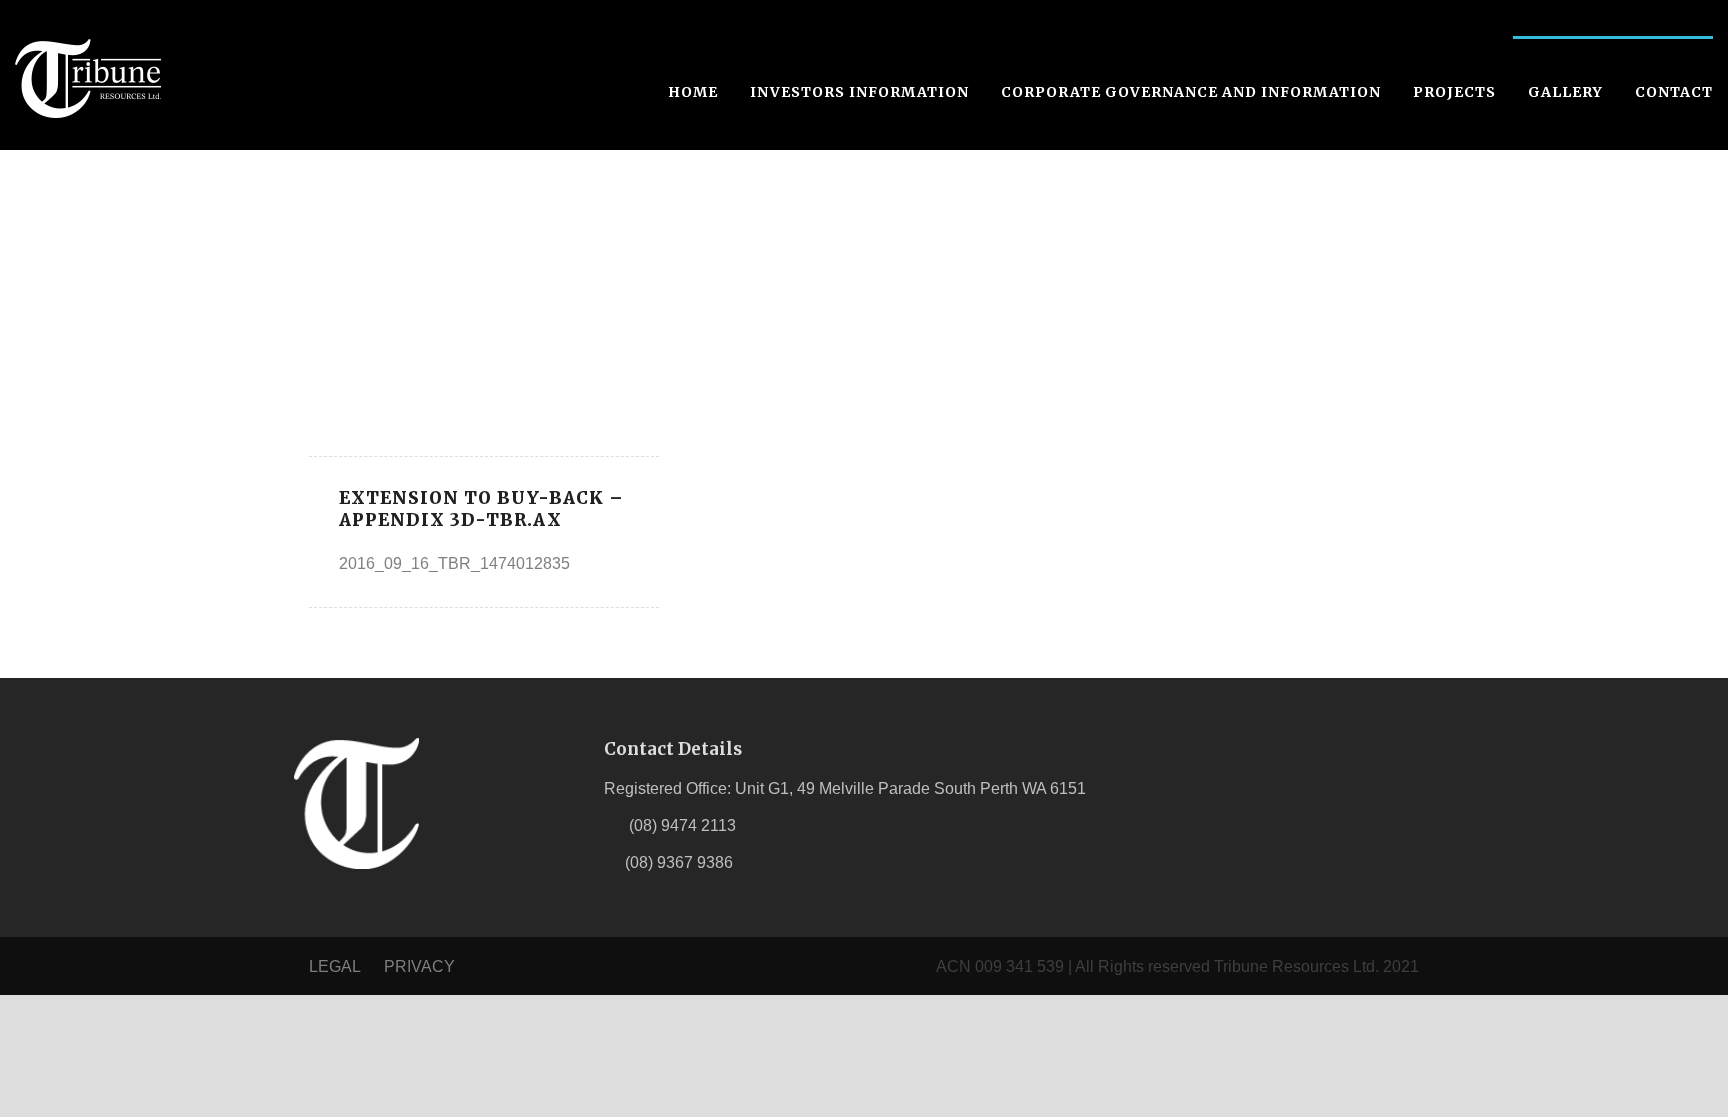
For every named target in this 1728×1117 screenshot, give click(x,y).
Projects (1454, 92)
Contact (1674, 92)
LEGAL (336, 966)
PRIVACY (419, 966)
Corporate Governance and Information (1191, 92)
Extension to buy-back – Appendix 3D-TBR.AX (481, 509)
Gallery (1565, 92)
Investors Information (859, 92)
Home (693, 92)
